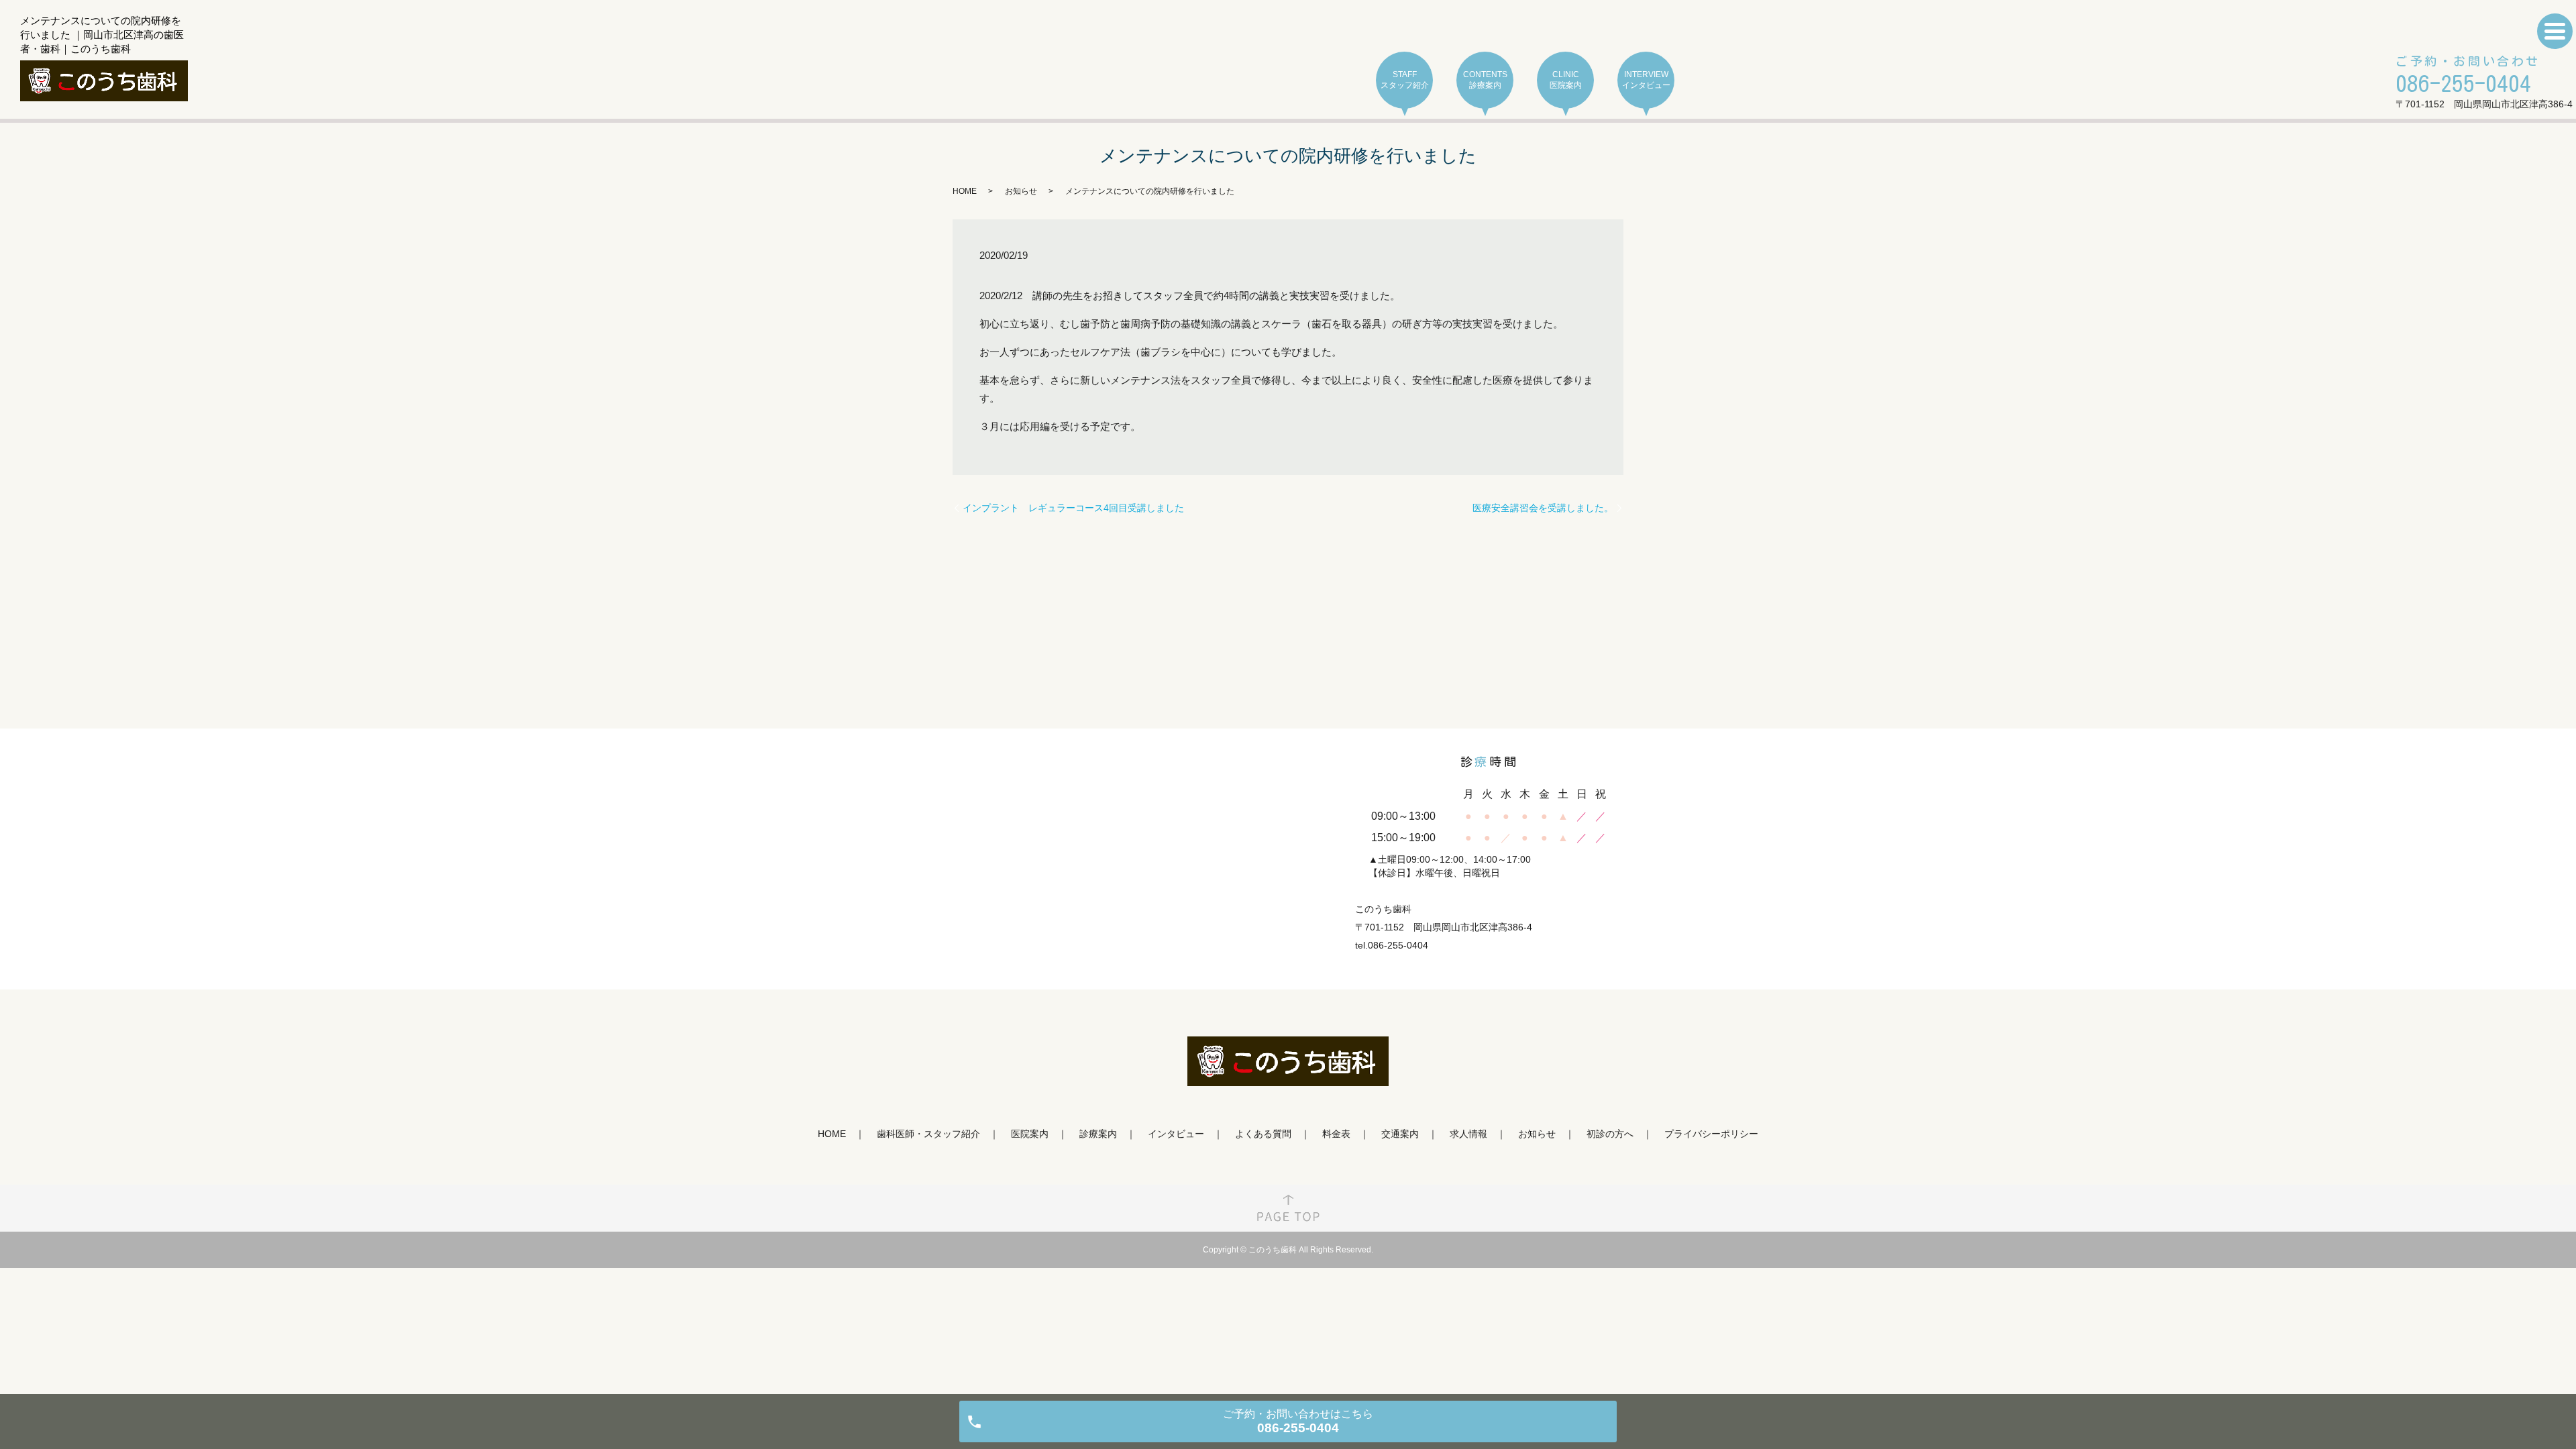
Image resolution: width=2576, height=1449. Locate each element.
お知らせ (1021, 191)
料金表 (1336, 1134)
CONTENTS (1485, 80)
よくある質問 (1263, 1134)
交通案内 (1400, 1134)
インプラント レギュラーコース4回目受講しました (1073, 508)
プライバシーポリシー (1711, 1134)
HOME (965, 191)
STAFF (1405, 80)
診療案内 (1098, 1134)
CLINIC (1566, 80)
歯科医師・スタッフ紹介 (928, 1134)
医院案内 (1030, 1134)
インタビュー (1176, 1134)
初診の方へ (1610, 1134)
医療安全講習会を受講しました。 (1543, 508)
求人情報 (1468, 1134)
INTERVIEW (1646, 80)
